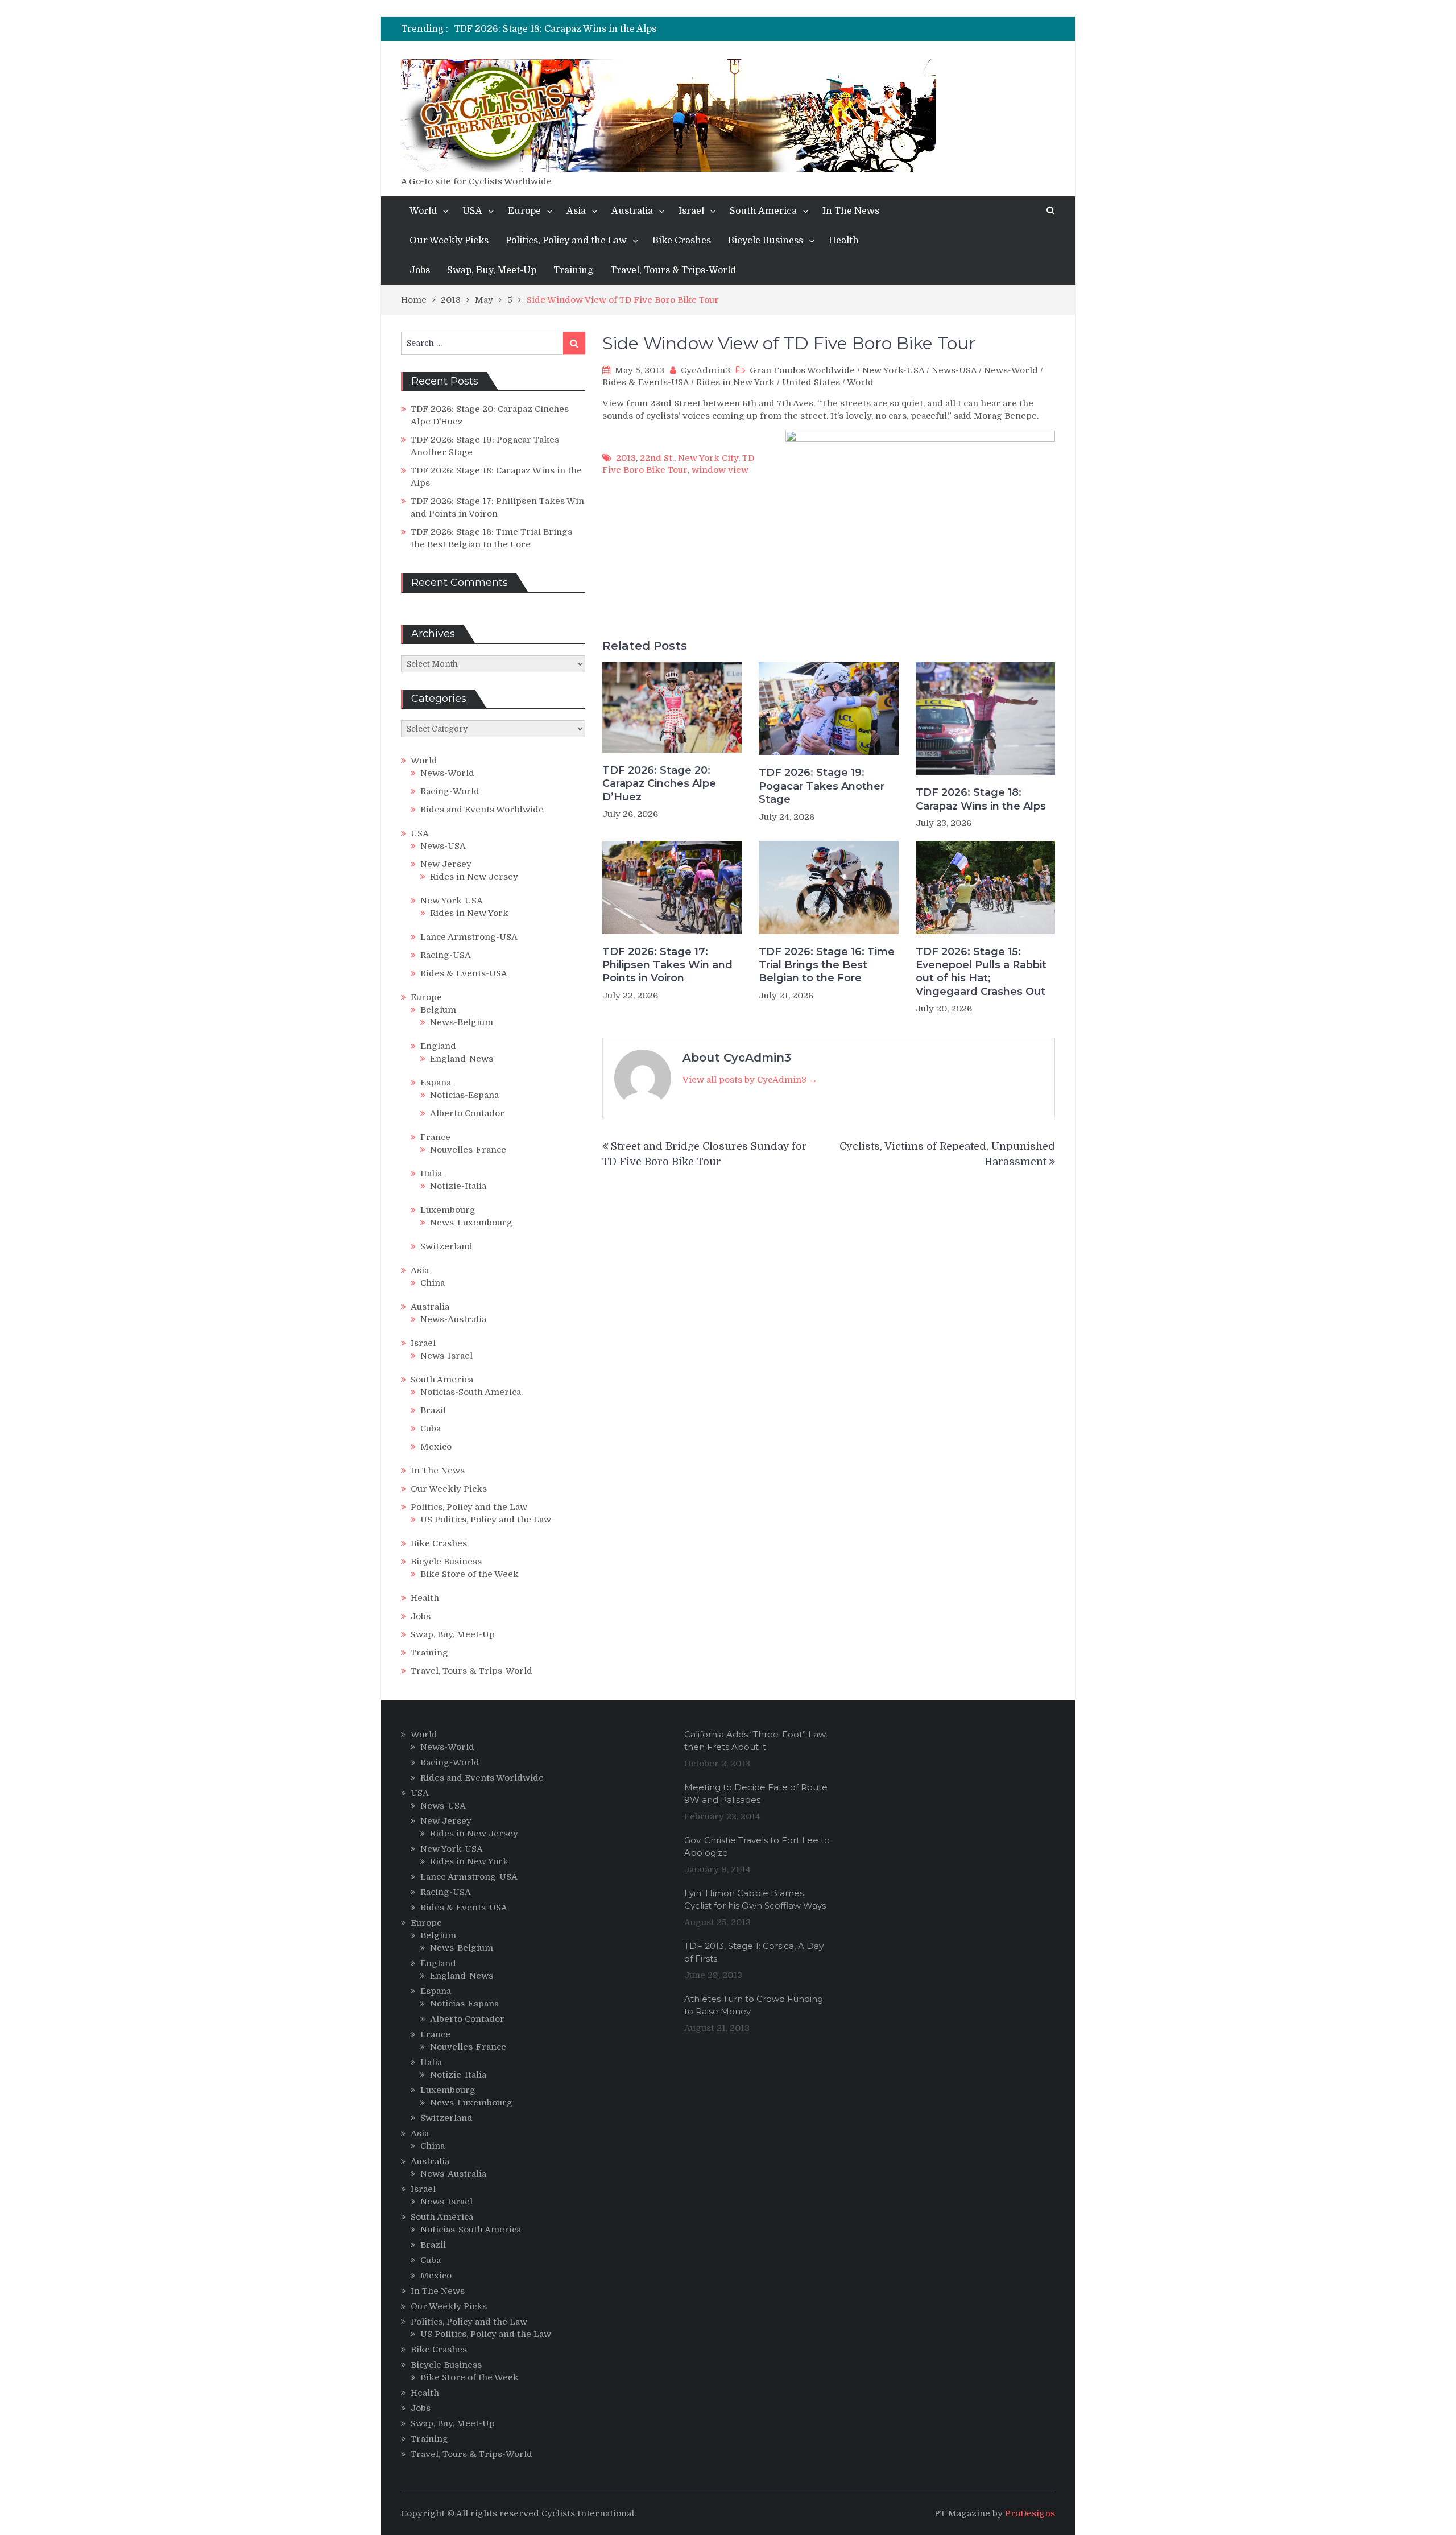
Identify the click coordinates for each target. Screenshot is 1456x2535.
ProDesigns (1030, 2513)
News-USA (954, 370)
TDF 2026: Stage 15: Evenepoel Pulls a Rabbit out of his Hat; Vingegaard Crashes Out (981, 972)
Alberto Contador (467, 1113)
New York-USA (893, 370)
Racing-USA (446, 955)
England (438, 1046)
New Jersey (446, 864)
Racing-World (450, 791)
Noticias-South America (471, 1392)
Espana (436, 1083)
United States (811, 382)
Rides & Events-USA (646, 382)
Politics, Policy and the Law (566, 241)
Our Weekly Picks (449, 241)
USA (472, 211)
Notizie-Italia (458, 1186)
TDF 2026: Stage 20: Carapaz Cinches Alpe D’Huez (659, 784)
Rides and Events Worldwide (482, 810)
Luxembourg (448, 1210)
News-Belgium (462, 1022)
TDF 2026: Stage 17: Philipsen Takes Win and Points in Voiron (667, 965)
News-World (1011, 370)
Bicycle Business (766, 241)
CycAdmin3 (706, 370)
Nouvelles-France (468, 1150)
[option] (624, 29)
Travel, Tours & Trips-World (673, 270)
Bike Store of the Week (470, 1574)
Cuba (431, 1428)
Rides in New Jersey (474, 877)
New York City (708, 458)
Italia (431, 1174)
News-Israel (446, 1356)
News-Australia (453, 1319)
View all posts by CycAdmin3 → (750, 1080)
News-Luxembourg (471, 1223)
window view (720, 470)
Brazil (433, 1410)
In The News (851, 211)
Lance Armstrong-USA (469, 937)
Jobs (420, 270)
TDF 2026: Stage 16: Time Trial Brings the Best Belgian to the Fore (827, 965)
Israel (691, 211)
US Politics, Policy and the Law (486, 1520)
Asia (576, 211)
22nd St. (657, 458)
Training (573, 270)
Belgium (438, 1010)
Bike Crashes (682, 241)
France (435, 1137)
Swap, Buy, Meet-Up (492, 270)
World (423, 211)
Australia (632, 211)
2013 (626, 458)
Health (844, 241)
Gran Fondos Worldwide (802, 370)
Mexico (436, 1447)
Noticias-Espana (464, 1095)
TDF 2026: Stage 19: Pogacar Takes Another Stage (822, 786)
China (433, 1283)
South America (763, 211)
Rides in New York (735, 382)
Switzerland (446, 1246)
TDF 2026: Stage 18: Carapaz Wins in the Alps (555, 29)
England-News (462, 1059)
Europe (524, 211)
